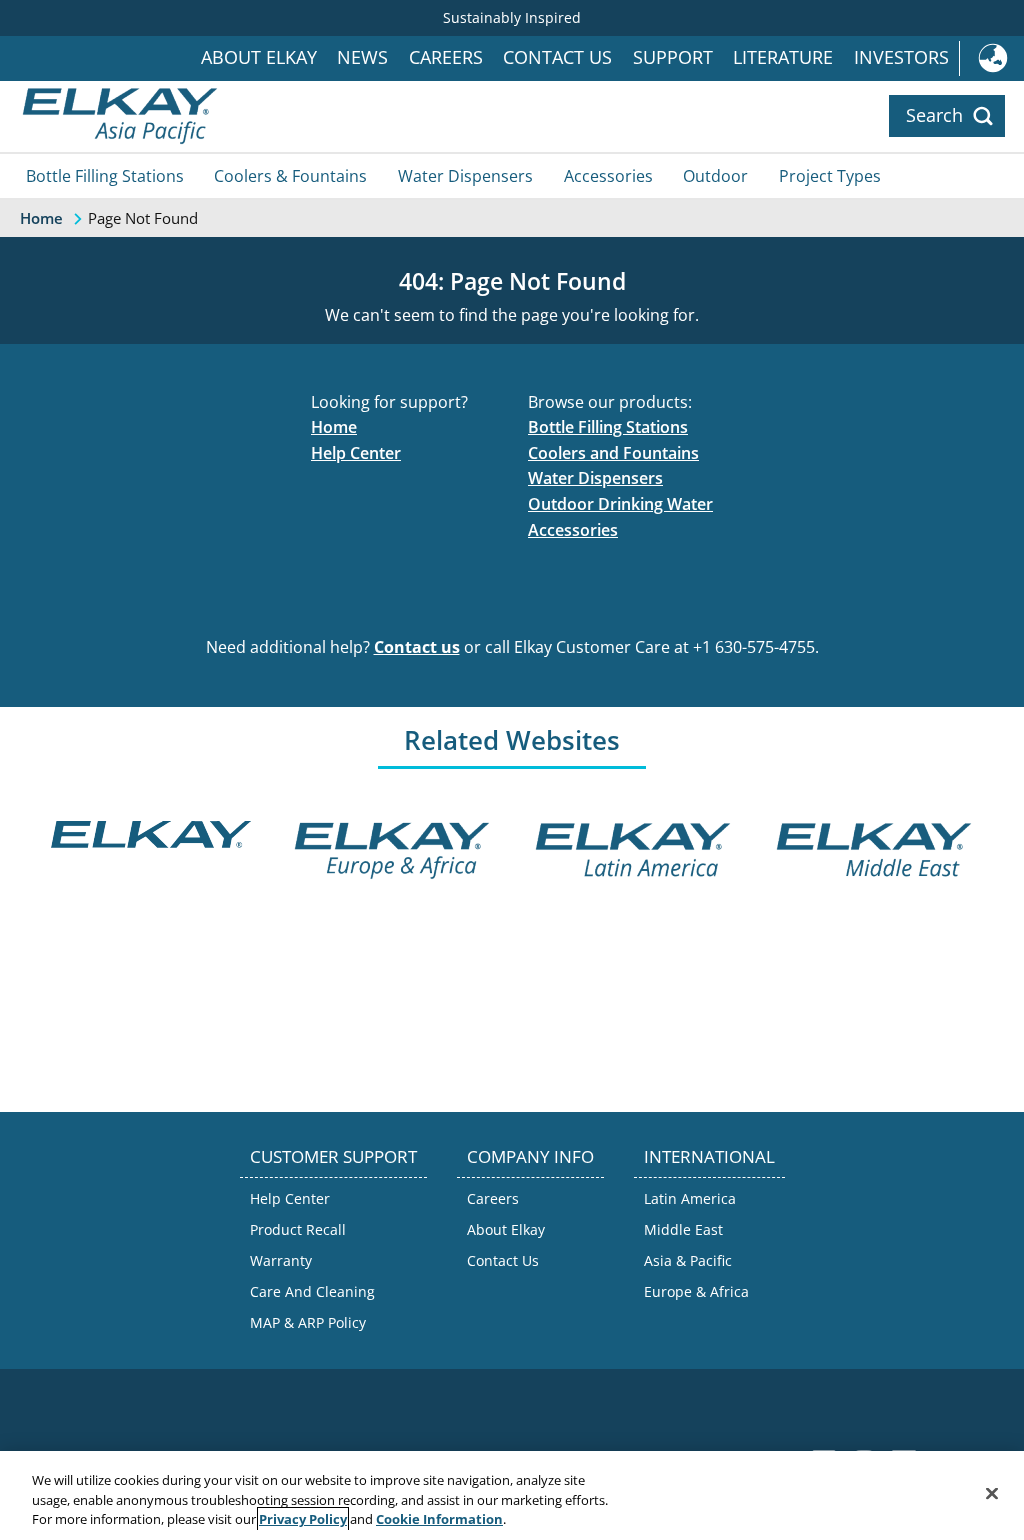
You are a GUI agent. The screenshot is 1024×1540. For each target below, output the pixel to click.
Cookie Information (439, 1519)
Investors (901, 57)
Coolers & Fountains (290, 176)
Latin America (690, 1198)
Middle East (683, 1229)
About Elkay (259, 57)
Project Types (830, 176)
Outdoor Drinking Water (620, 504)
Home (334, 427)
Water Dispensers (465, 176)
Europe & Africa (696, 1291)
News (362, 57)
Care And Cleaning (312, 1291)
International (991, 58)
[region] (512, 1495)
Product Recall (298, 1229)
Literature (783, 57)
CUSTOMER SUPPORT (333, 1156)
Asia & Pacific (688, 1260)
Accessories (608, 176)
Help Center (356, 453)
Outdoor (715, 176)
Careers (446, 57)
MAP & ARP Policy (308, 1322)
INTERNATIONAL (709, 1156)
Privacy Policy (303, 1519)
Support (673, 57)
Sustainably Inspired (512, 17)
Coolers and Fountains (613, 453)
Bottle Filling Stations (105, 176)
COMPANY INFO (530, 1156)
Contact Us (557, 57)
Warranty (281, 1260)
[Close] (992, 1493)
